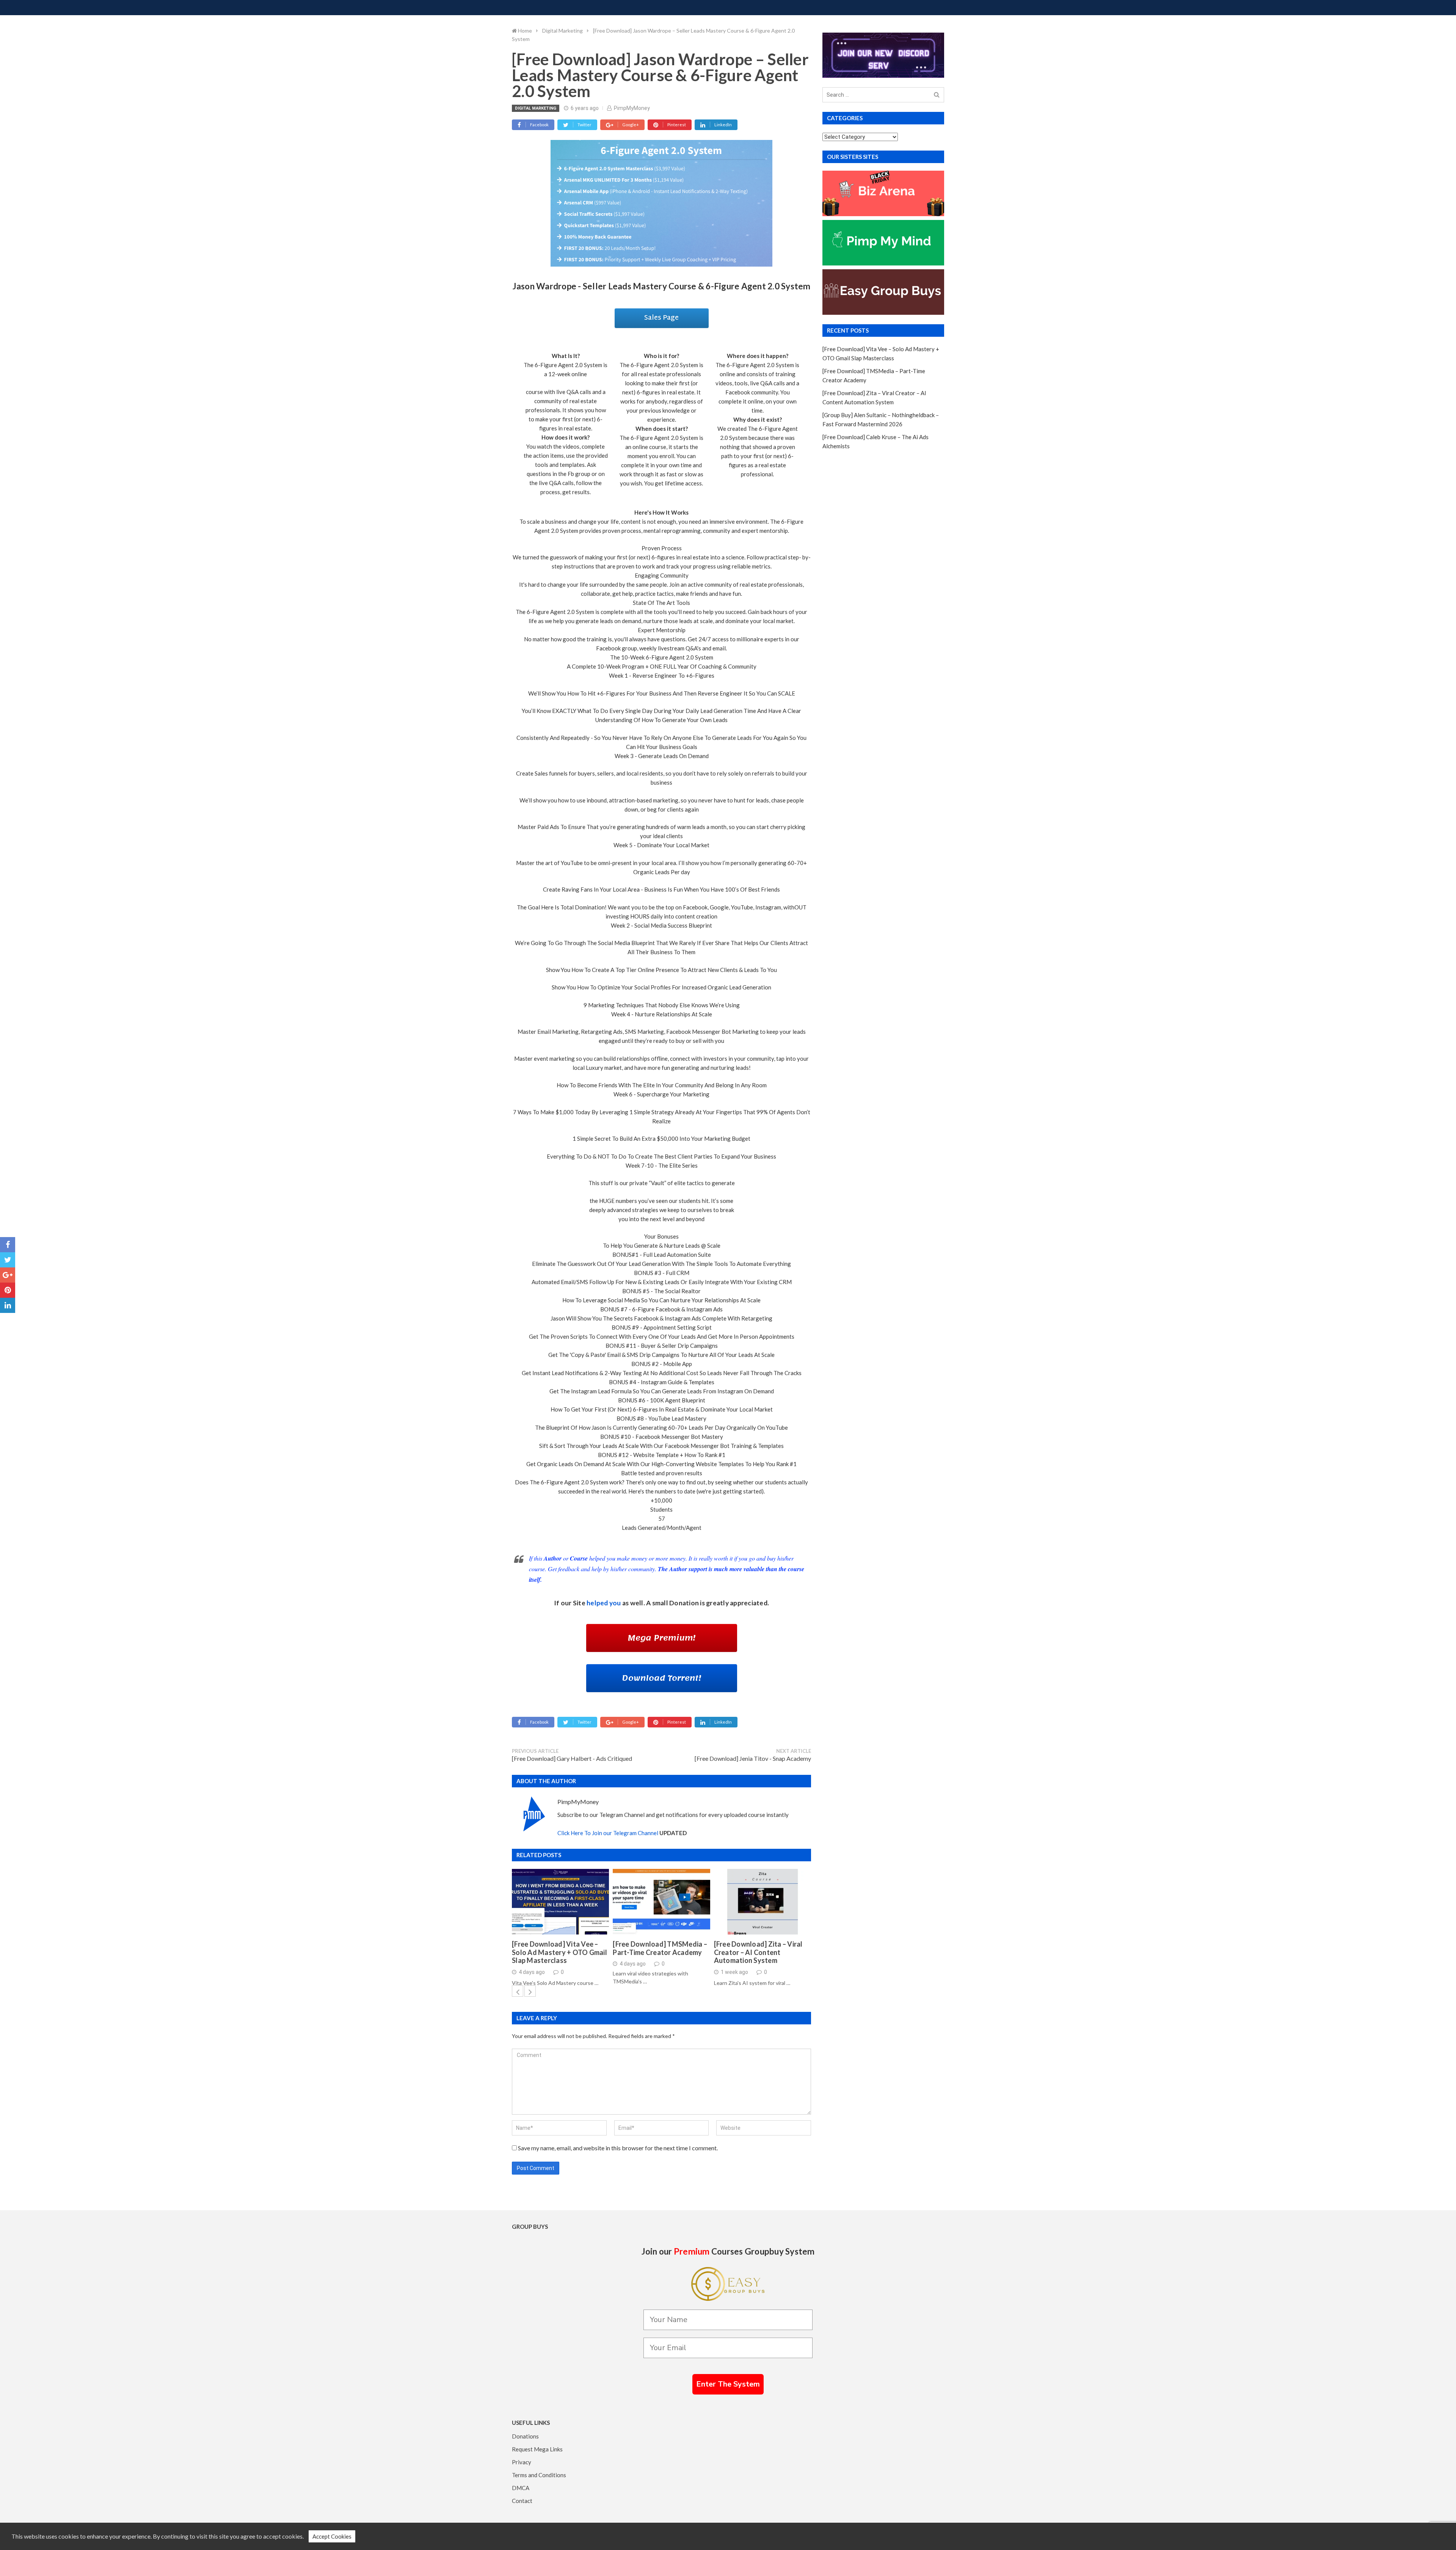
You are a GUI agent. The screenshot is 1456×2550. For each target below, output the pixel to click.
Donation (684, 1603)
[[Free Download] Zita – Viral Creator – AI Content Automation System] (763, 1902)
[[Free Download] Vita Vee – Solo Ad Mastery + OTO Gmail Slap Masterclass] (560, 1902)
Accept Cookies (332, 2536)
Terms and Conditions (539, 2475)
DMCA (521, 2488)
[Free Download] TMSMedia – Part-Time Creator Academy (660, 1948)
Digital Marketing (536, 108)
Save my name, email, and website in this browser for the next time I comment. (618, 2148)
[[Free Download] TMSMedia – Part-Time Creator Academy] (661, 1902)
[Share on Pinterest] (8, 1290)
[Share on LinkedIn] (8, 1305)
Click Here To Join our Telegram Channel (608, 1833)
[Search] (937, 95)
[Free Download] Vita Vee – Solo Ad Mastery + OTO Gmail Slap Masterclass (559, 1952)
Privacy (522, 2462)
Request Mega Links (537, 2449)
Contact (522, 2501)
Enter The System (728, 2384)
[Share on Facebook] (8, 1245)
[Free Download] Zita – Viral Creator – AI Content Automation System (758, 1952)
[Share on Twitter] (8, 1260)
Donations (525, 2436)
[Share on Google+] (8, 1275)
